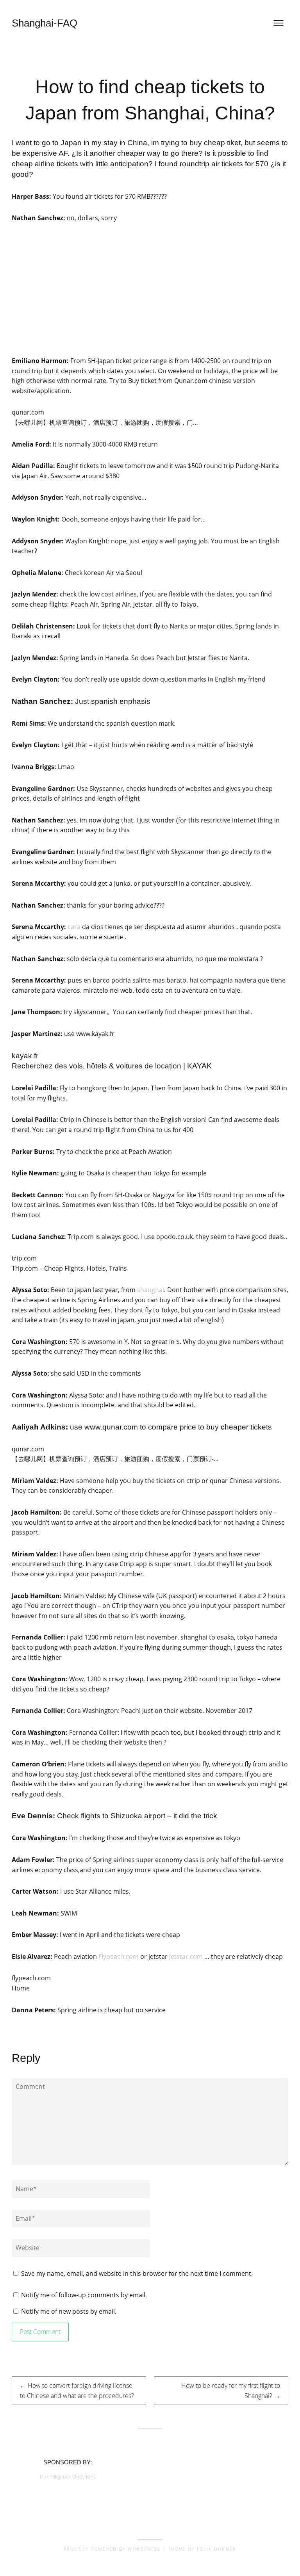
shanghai (151, 1290)
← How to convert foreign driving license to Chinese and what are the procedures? (77, 2391)
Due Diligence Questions (68, 2476)
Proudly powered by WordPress (112, 2549)
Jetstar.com (186, 1956)
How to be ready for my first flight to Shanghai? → (231, 2391)
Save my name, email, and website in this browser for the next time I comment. (137, 2273)
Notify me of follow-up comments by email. (84, 2295)
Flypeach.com (119, 1956)
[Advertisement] (150, 290)
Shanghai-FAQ (45, 23)
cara (74, 927)
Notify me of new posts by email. (69, 2311)
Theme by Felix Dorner (202, 2549)
